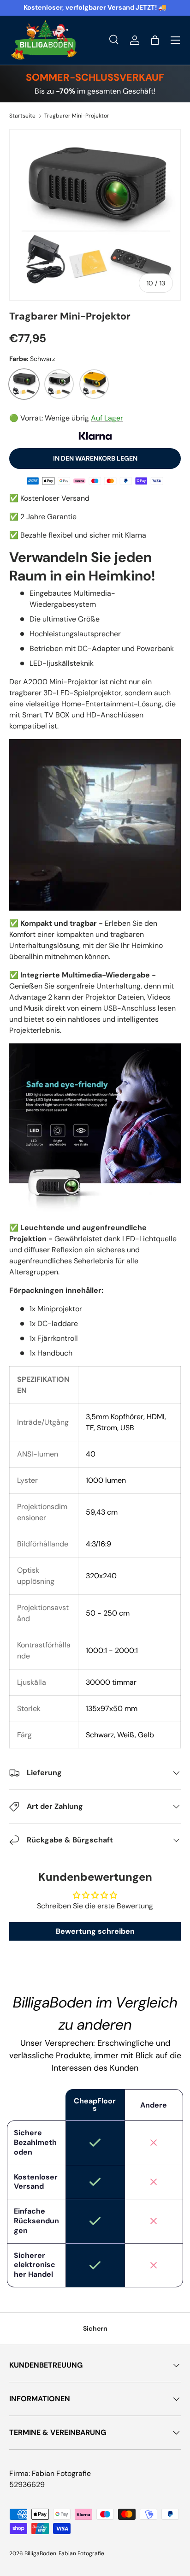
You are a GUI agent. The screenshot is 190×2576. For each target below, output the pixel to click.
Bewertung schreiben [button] (95, 1931)
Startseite (22, 116)
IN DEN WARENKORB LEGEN (95, 458)
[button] (155, 40)
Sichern (95, 2328)
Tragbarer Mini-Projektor (77, 116)
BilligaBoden (40, 2553)
